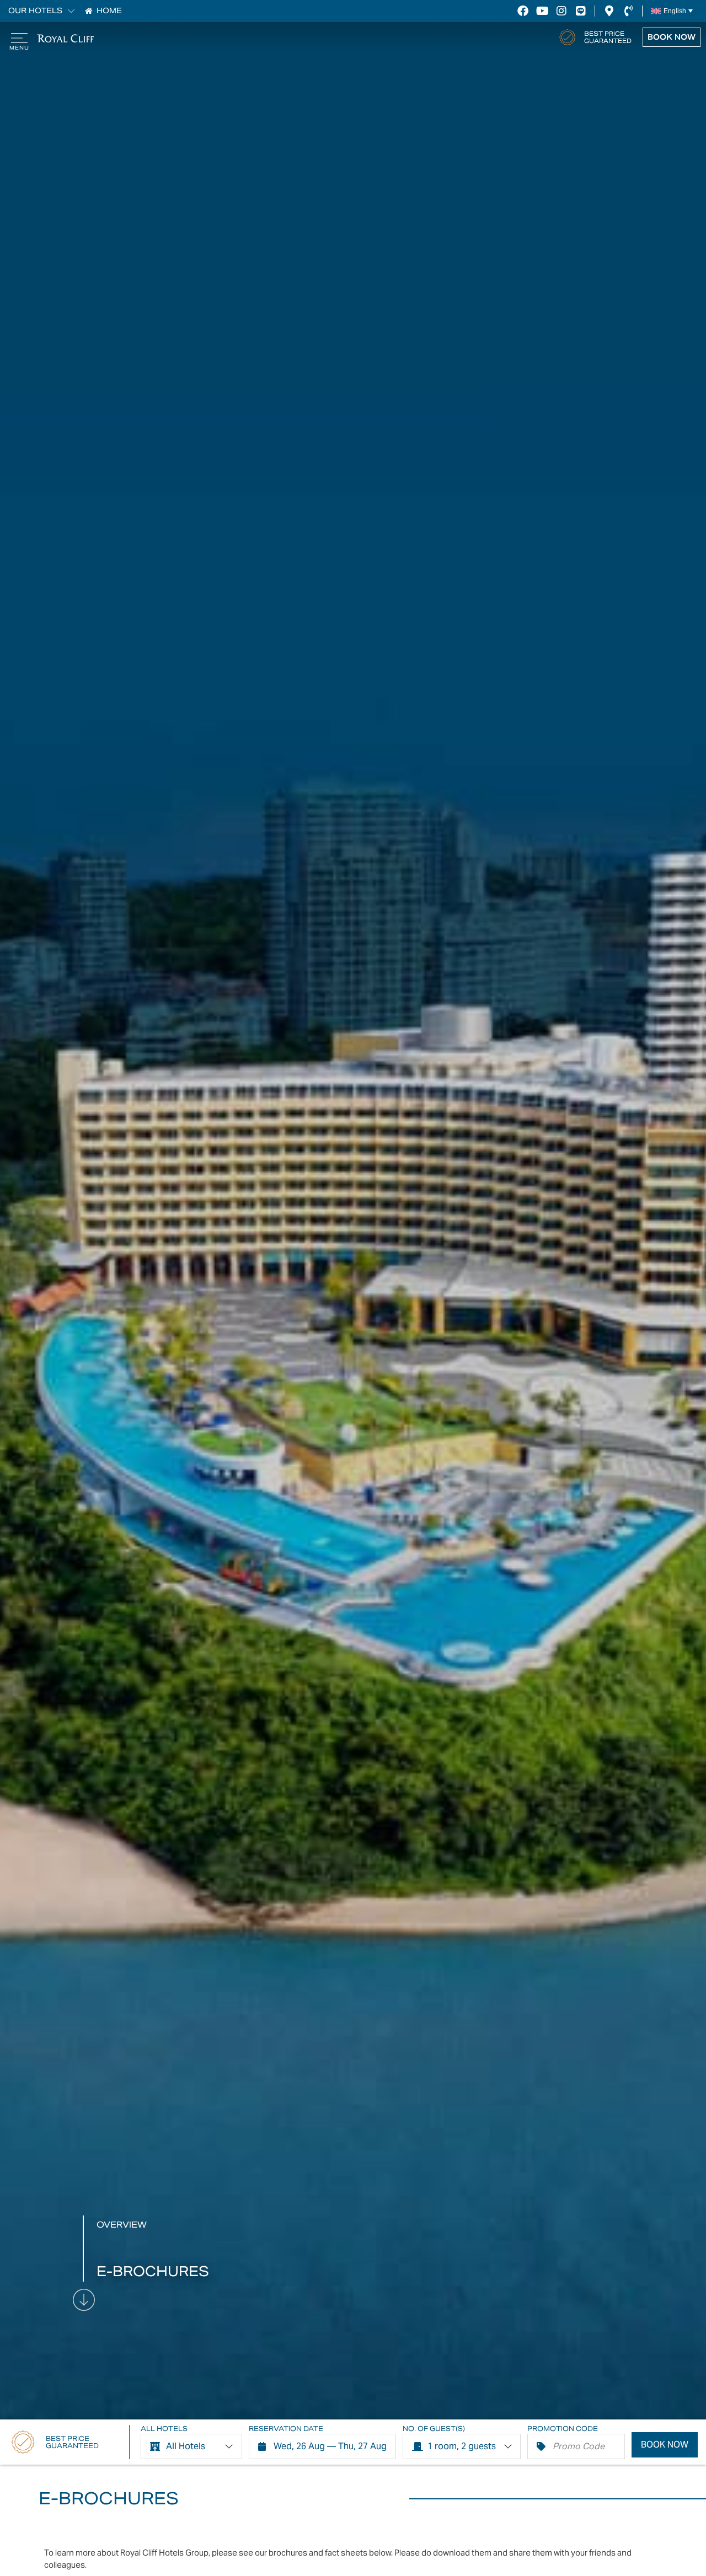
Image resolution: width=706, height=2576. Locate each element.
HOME (109, 11)
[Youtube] (542, 11)
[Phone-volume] (628, 11)
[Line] (581, 11)
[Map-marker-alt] (609, 11)
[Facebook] (523, 11)
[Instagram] (561, 11)
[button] (68, 11)
